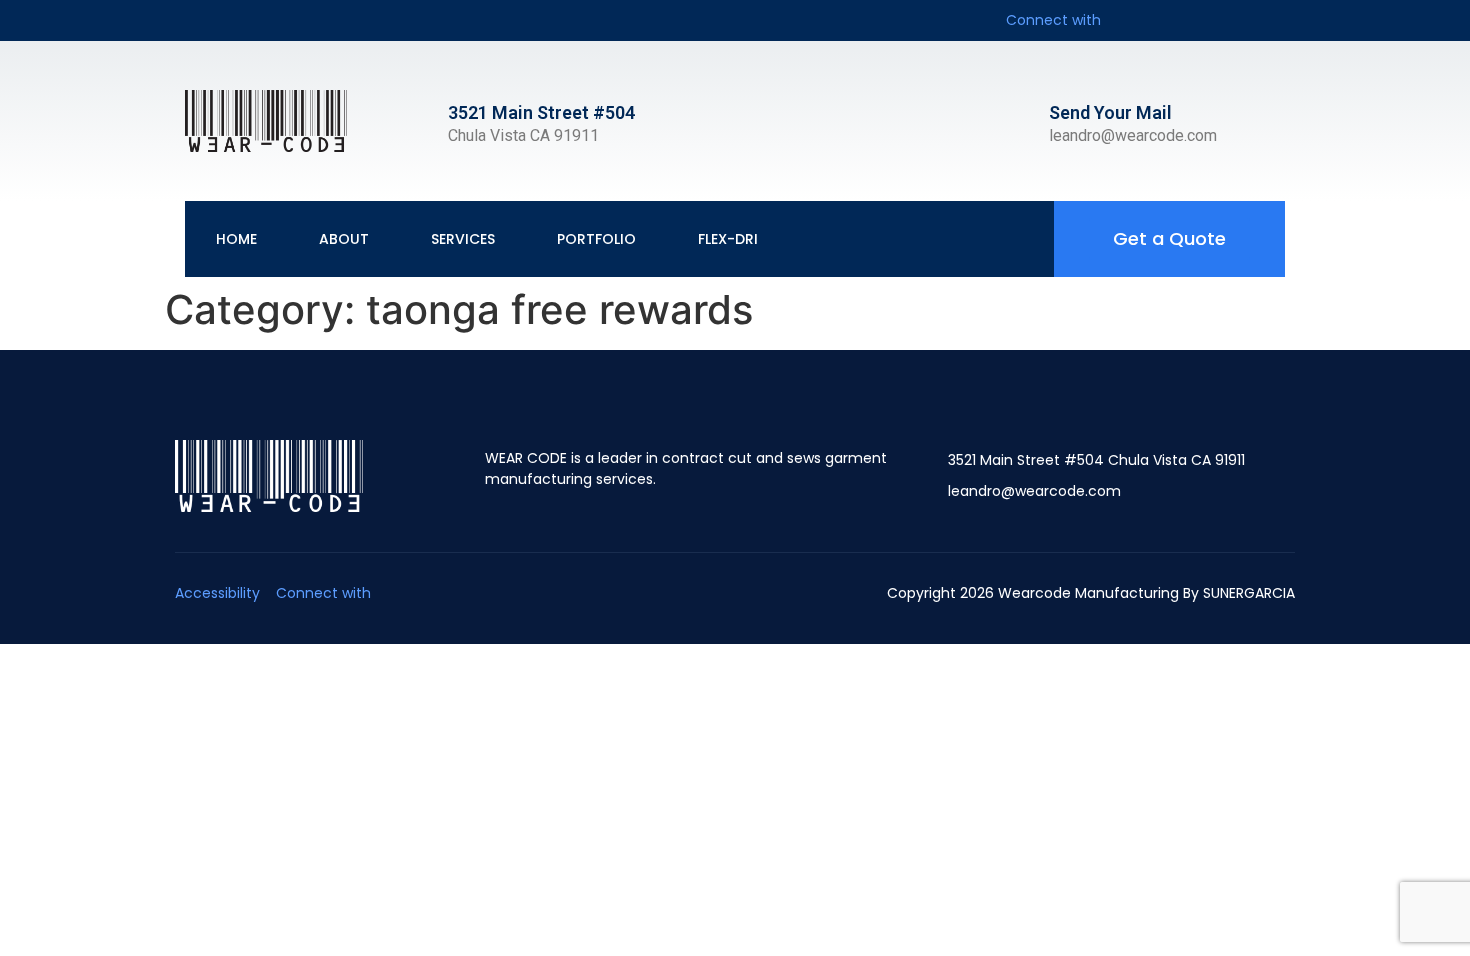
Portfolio (596, 239)
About (344, 239)
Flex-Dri (728, 239)
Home (236, 239)
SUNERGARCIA (1249, 593)
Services (463, 239)
